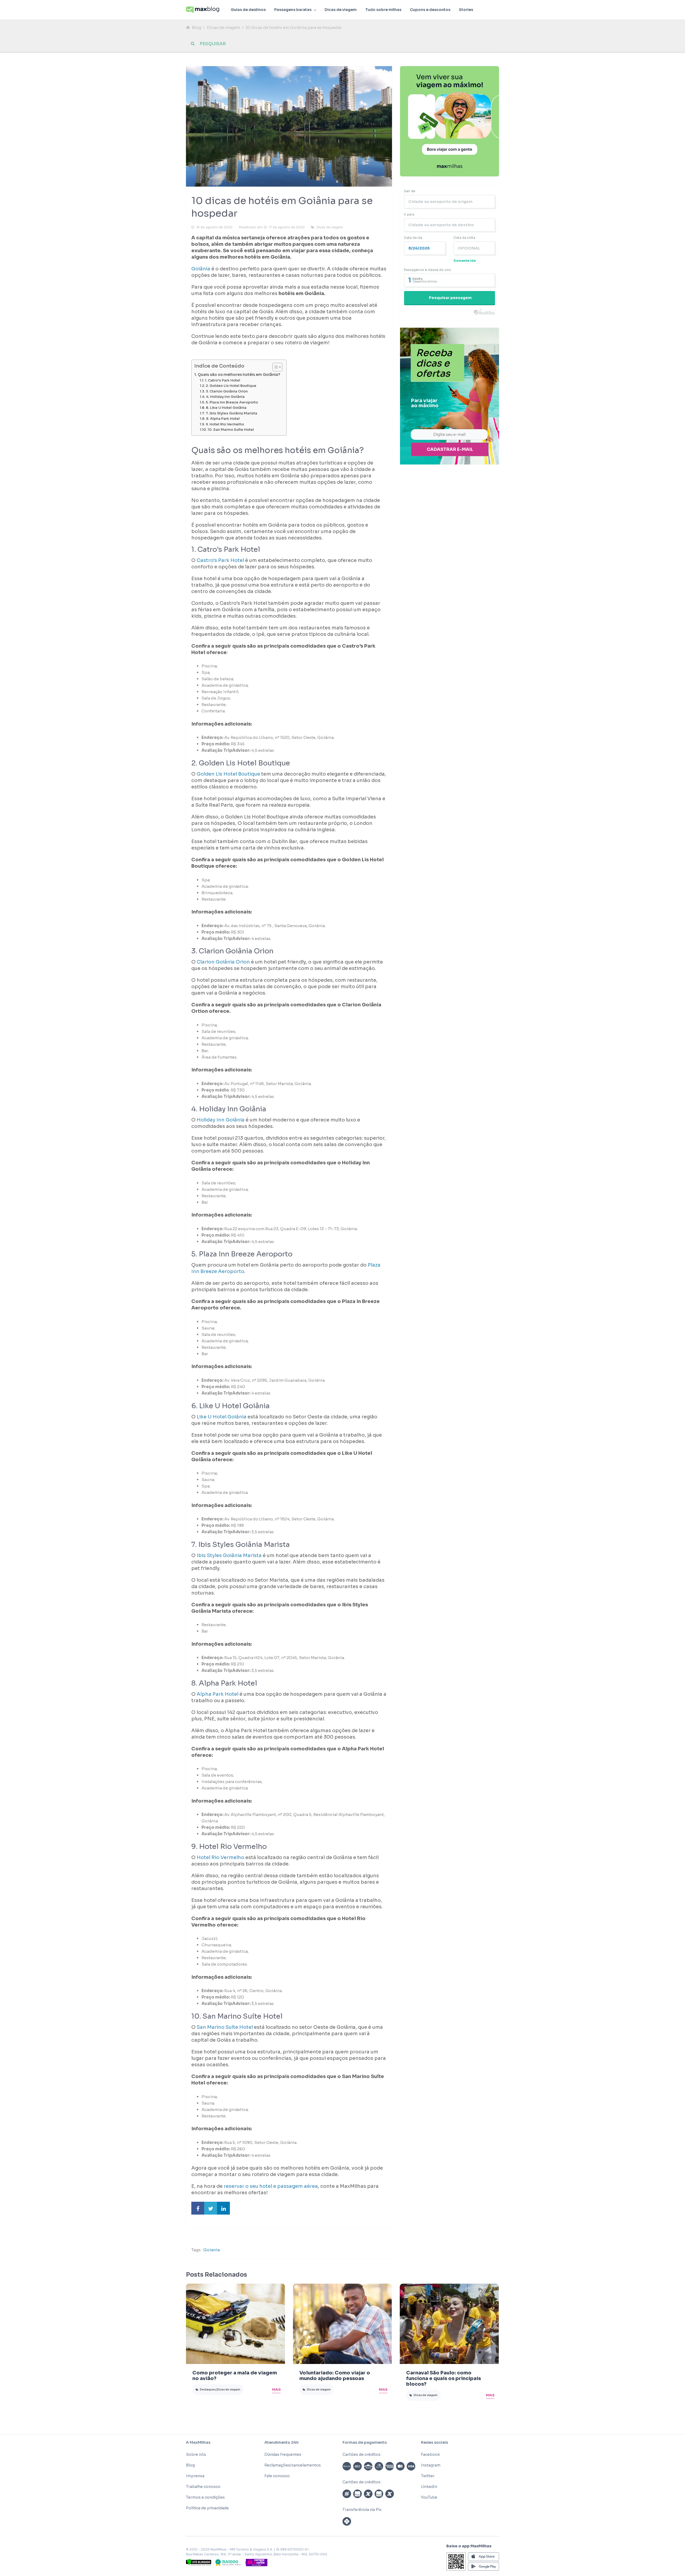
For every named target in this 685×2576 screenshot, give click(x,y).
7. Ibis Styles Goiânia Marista (231, 413)
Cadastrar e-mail (450, 449)
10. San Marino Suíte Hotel (231, 430)
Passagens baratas (293, 10)
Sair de (410, 191)
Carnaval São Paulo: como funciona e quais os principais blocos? (444, 2378)
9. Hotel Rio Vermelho (225, 424)
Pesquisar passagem (450, 298)
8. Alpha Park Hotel (223, 419)
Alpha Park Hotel (218, 1694)
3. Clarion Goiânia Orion (227, 391)
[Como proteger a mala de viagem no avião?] (235, 2324)
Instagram (431, 2465)
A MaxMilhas (198, 2442)
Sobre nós (196, 2454)
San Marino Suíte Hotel (225, 2027)
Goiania (212, 2250)
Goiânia (201, 269)
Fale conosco (277, 2476)
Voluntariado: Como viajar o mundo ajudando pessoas (335, 2376)
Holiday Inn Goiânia (221, 1120)
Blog (197, 27)
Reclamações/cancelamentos (293, 2465)
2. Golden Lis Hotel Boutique (231, 386)
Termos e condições (205, 2497)
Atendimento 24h (281, 2442)
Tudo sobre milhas (383, 10)
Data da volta (464, 238)
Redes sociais (434, 2442)
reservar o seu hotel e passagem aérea (271, 2186)
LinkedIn (429, 2487)
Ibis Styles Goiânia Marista (229, 1555)
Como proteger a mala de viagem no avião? (235, 2376)
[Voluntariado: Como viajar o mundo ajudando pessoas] (342, 2324)
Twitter (428, 2476)
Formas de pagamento (365, 2442)
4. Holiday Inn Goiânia (225, 397)
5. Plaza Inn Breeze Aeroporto (232, 402)
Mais (276, 2390)
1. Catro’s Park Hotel (223, 380)
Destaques (208, 2390)
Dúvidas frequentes (283, 2454)
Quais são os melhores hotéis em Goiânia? (239, 375)
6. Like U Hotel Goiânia (226, 408)
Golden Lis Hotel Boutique (228, 774)
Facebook (430, 2454)
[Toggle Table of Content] (275, 367)
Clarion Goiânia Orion (223, 962)
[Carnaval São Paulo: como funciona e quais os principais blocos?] (449, 2324)
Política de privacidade (207, 2508)
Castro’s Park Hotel (220, 560)
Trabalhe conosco (203, 2487)
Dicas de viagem (341, 10)
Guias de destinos (248, 10)
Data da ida (413, 238)
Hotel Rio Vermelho (220, 1857)
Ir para (409, 214)
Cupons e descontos (430, 10)
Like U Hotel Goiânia (222, 1417)
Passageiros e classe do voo (428, 270)
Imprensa (195, 2476)
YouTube (429, 2497)
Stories (466, 10)
